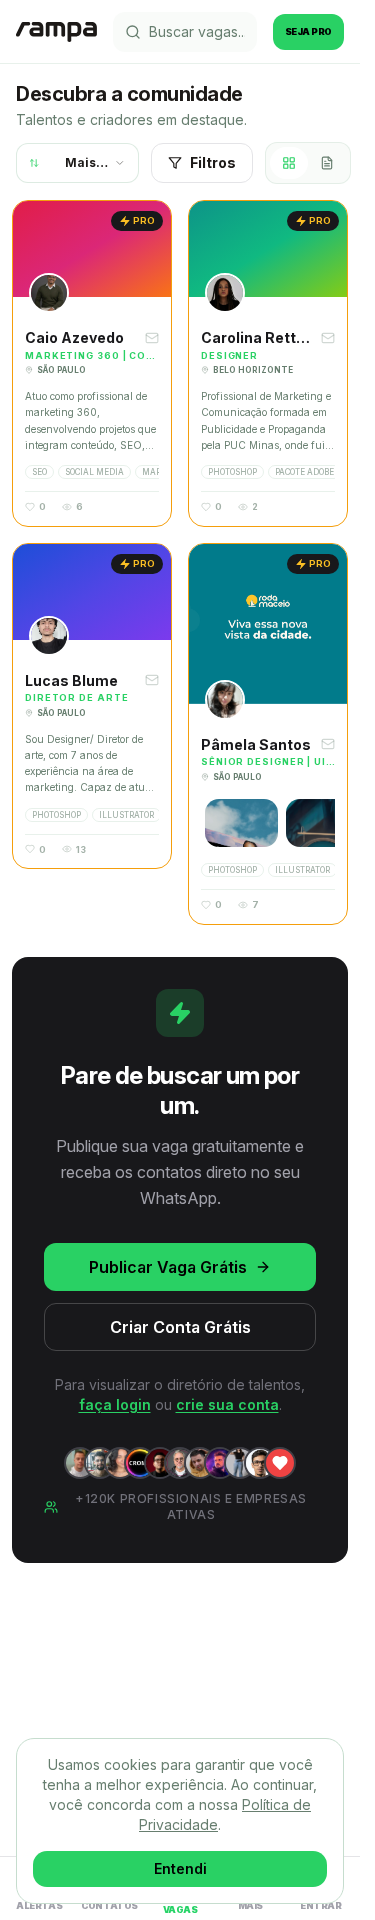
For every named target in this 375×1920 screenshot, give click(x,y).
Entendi (180, 1868)
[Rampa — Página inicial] (56, 32)
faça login (115, 1404)
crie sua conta (227, 1404)
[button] (92, 363)
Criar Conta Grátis (180, 1327)
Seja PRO (308, 31)
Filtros (213, 162)
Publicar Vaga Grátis (168, 1267)
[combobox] (77, 163)
